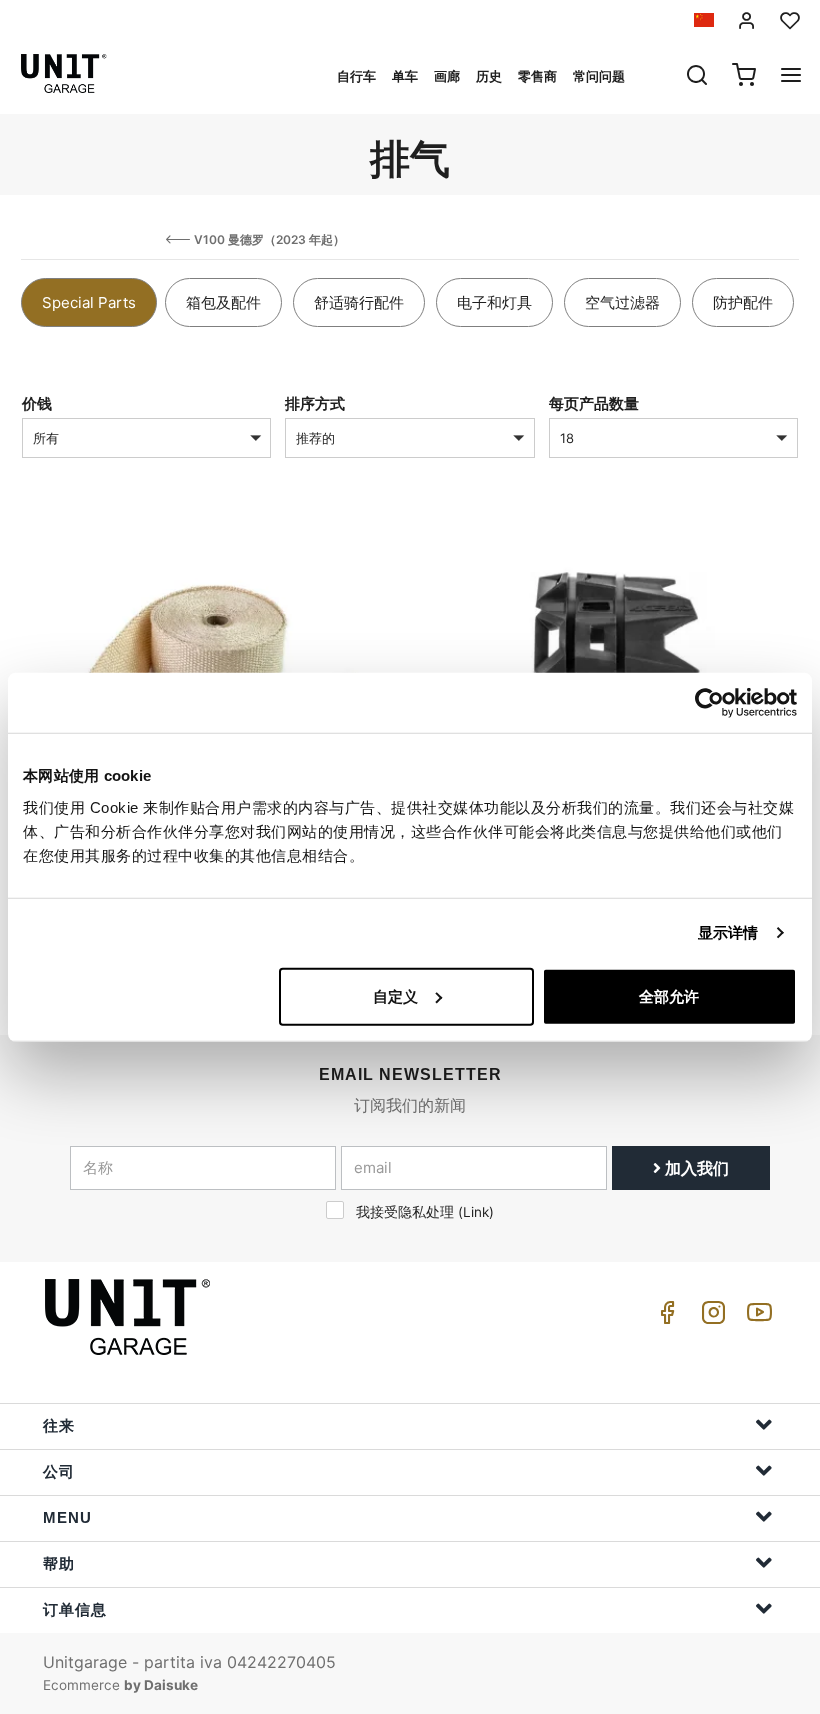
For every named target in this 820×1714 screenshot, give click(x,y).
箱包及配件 (223, 302)
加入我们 (695, 1168)
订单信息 (75, 1609)
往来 (59, 1425)
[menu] (791, 77)
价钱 (37, 403)
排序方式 (315, 403)
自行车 (356, 76)
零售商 (537, 76)
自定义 (395, 995)
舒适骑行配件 (359, 302)
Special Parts (89, 302)
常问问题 (599, 76)
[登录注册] (747, 20)
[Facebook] (664, 1317)
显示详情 (728, 932)
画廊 (447, 76)
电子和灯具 (494, 302)
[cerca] (697, 77)
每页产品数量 (594, 403)
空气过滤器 (622, 302)
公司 (59, 1471)
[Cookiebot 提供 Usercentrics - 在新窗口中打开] (709, 703)
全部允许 (669, 995)
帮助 (59, 1563)
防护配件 (743, 302)
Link (476, 1212)
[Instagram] (710, 1317)
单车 (405, 76)
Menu (67, 1517)
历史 (489, 76)
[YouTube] (756, 1317)
